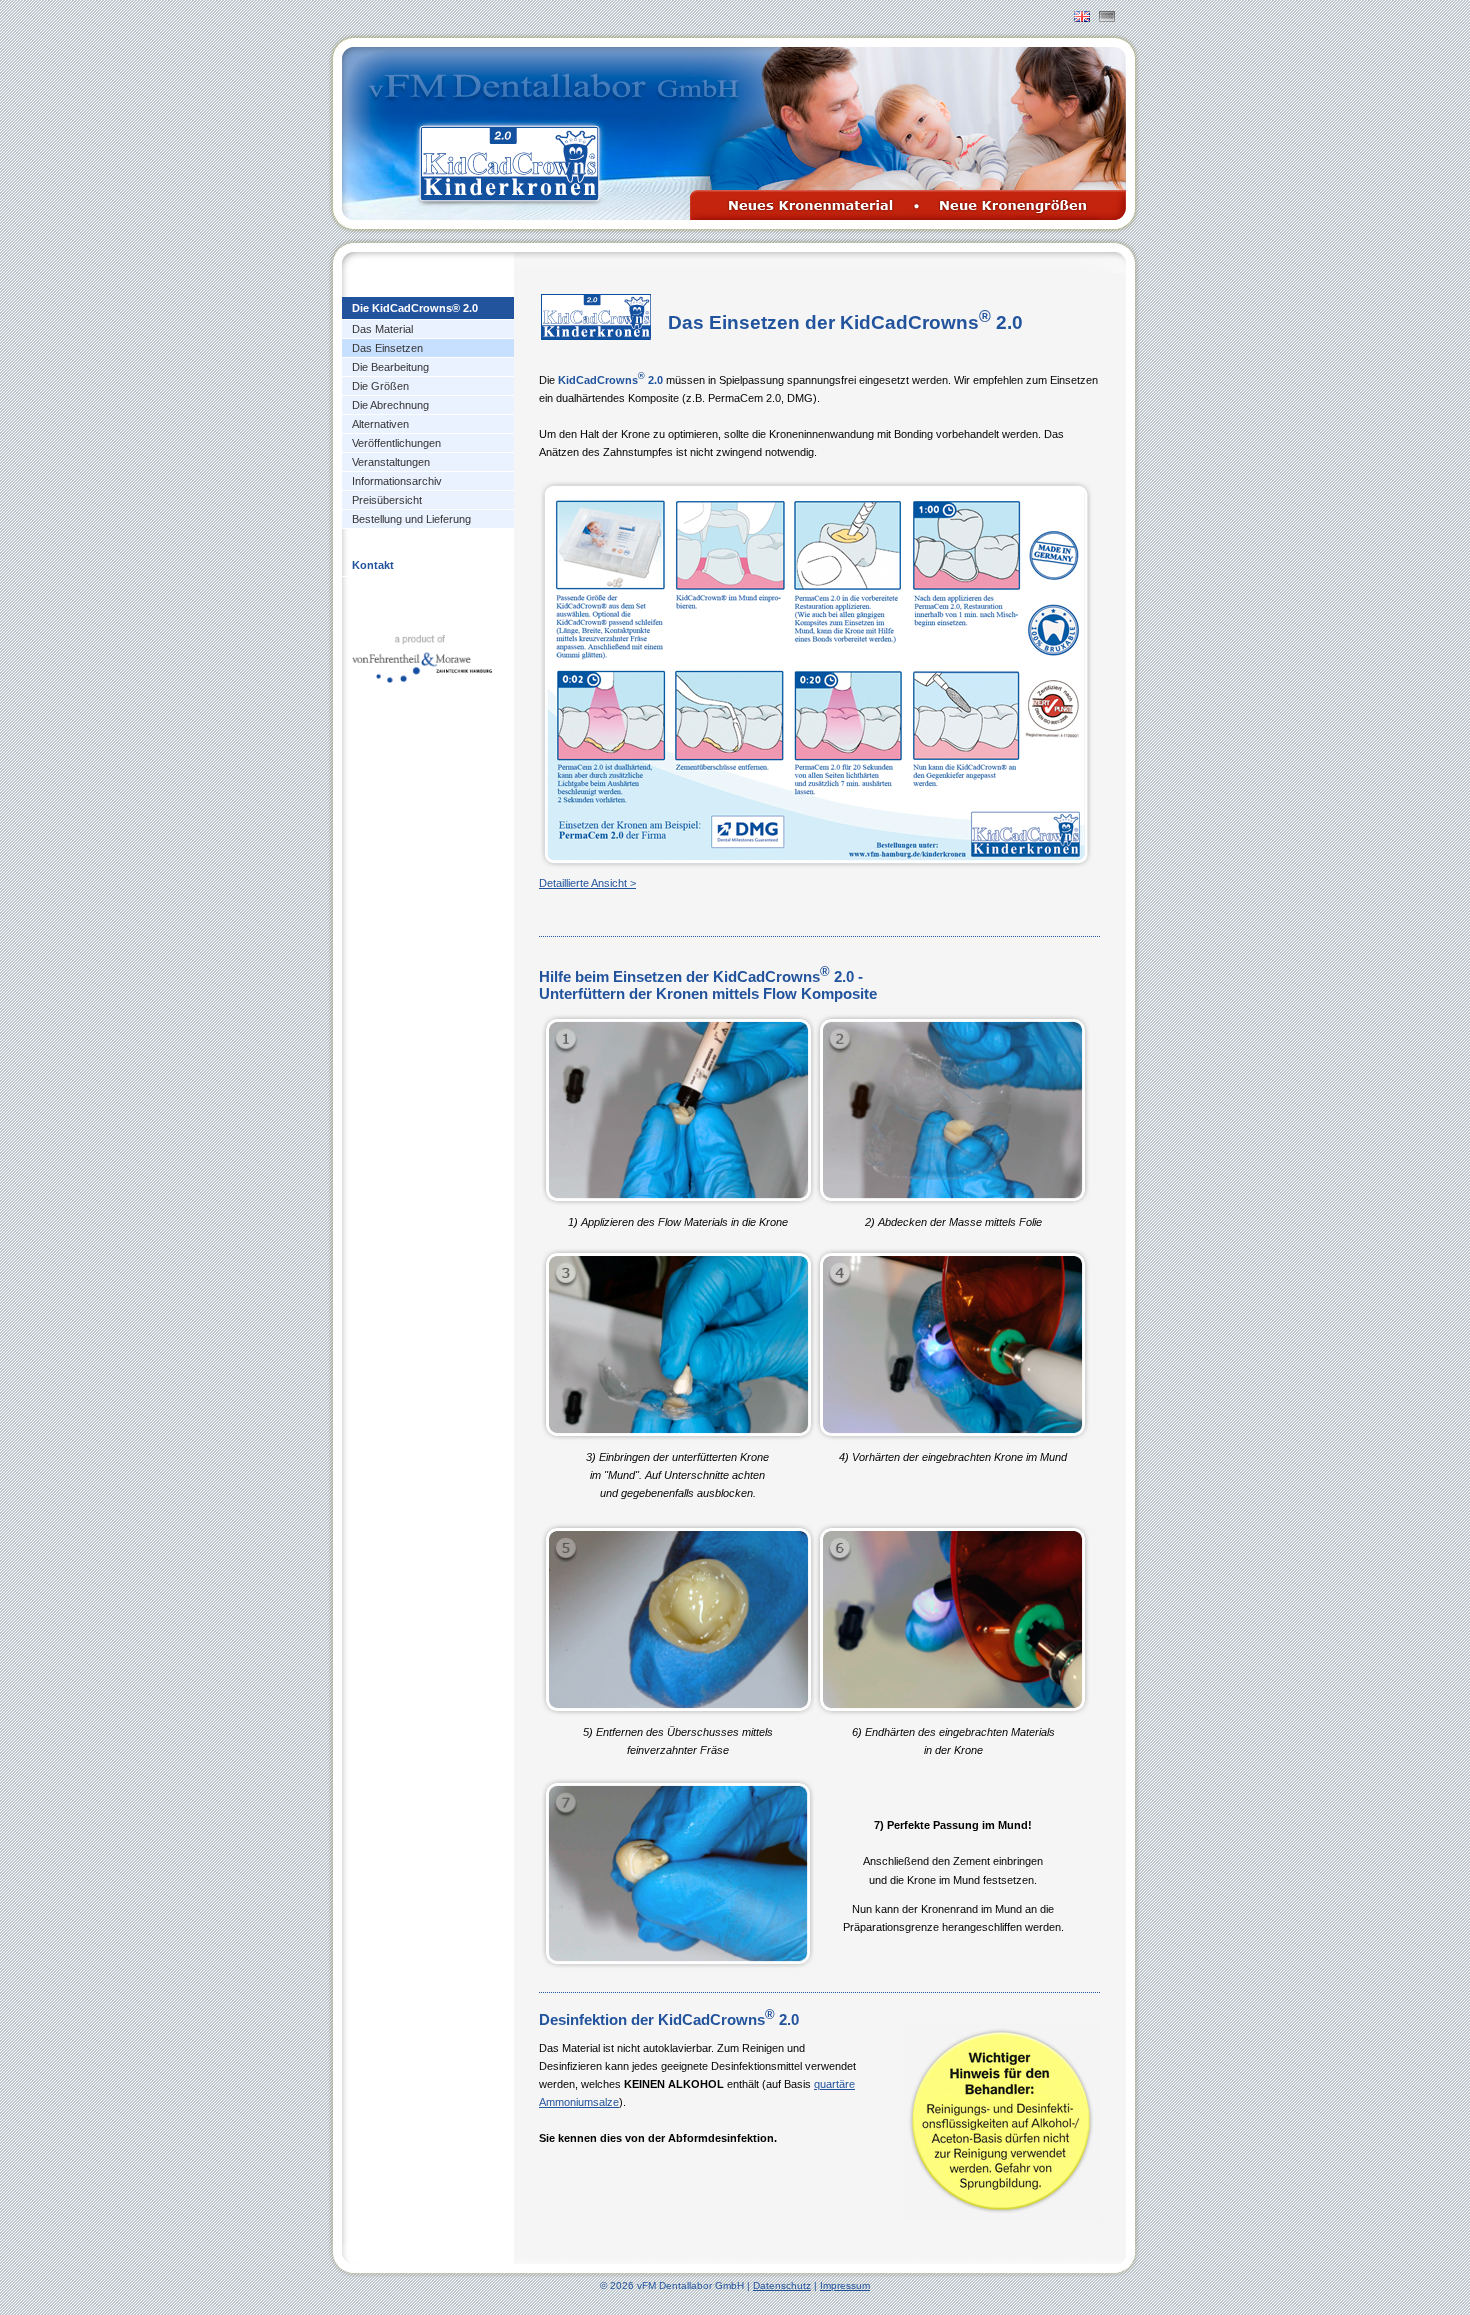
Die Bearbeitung (390, 367)
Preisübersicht (387, 500)
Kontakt (373, 565)
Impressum (845, 2285)
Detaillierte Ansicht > (587, 883)
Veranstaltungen (391, 462)
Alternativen (380, 424)
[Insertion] (1082, 16)
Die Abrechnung (390, 405)
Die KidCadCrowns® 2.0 (415, 308)
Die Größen (380, 386)
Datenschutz (782, 2285)
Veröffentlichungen (396, 443)
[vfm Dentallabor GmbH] (422, 654)
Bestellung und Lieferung (411, 519)
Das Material (382, 329)
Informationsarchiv (397, 481)
